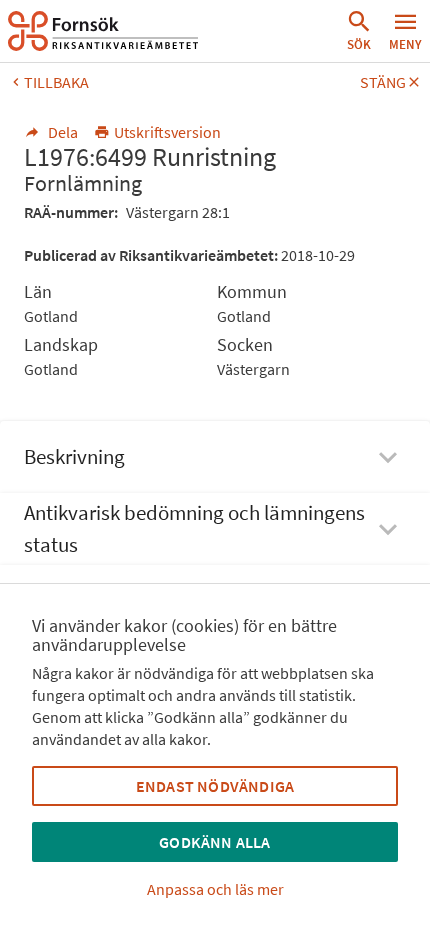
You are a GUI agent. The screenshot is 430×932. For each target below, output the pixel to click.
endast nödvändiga (215, 786)
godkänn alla (214, 842)
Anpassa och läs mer (215, 889)
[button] (359, 31)
